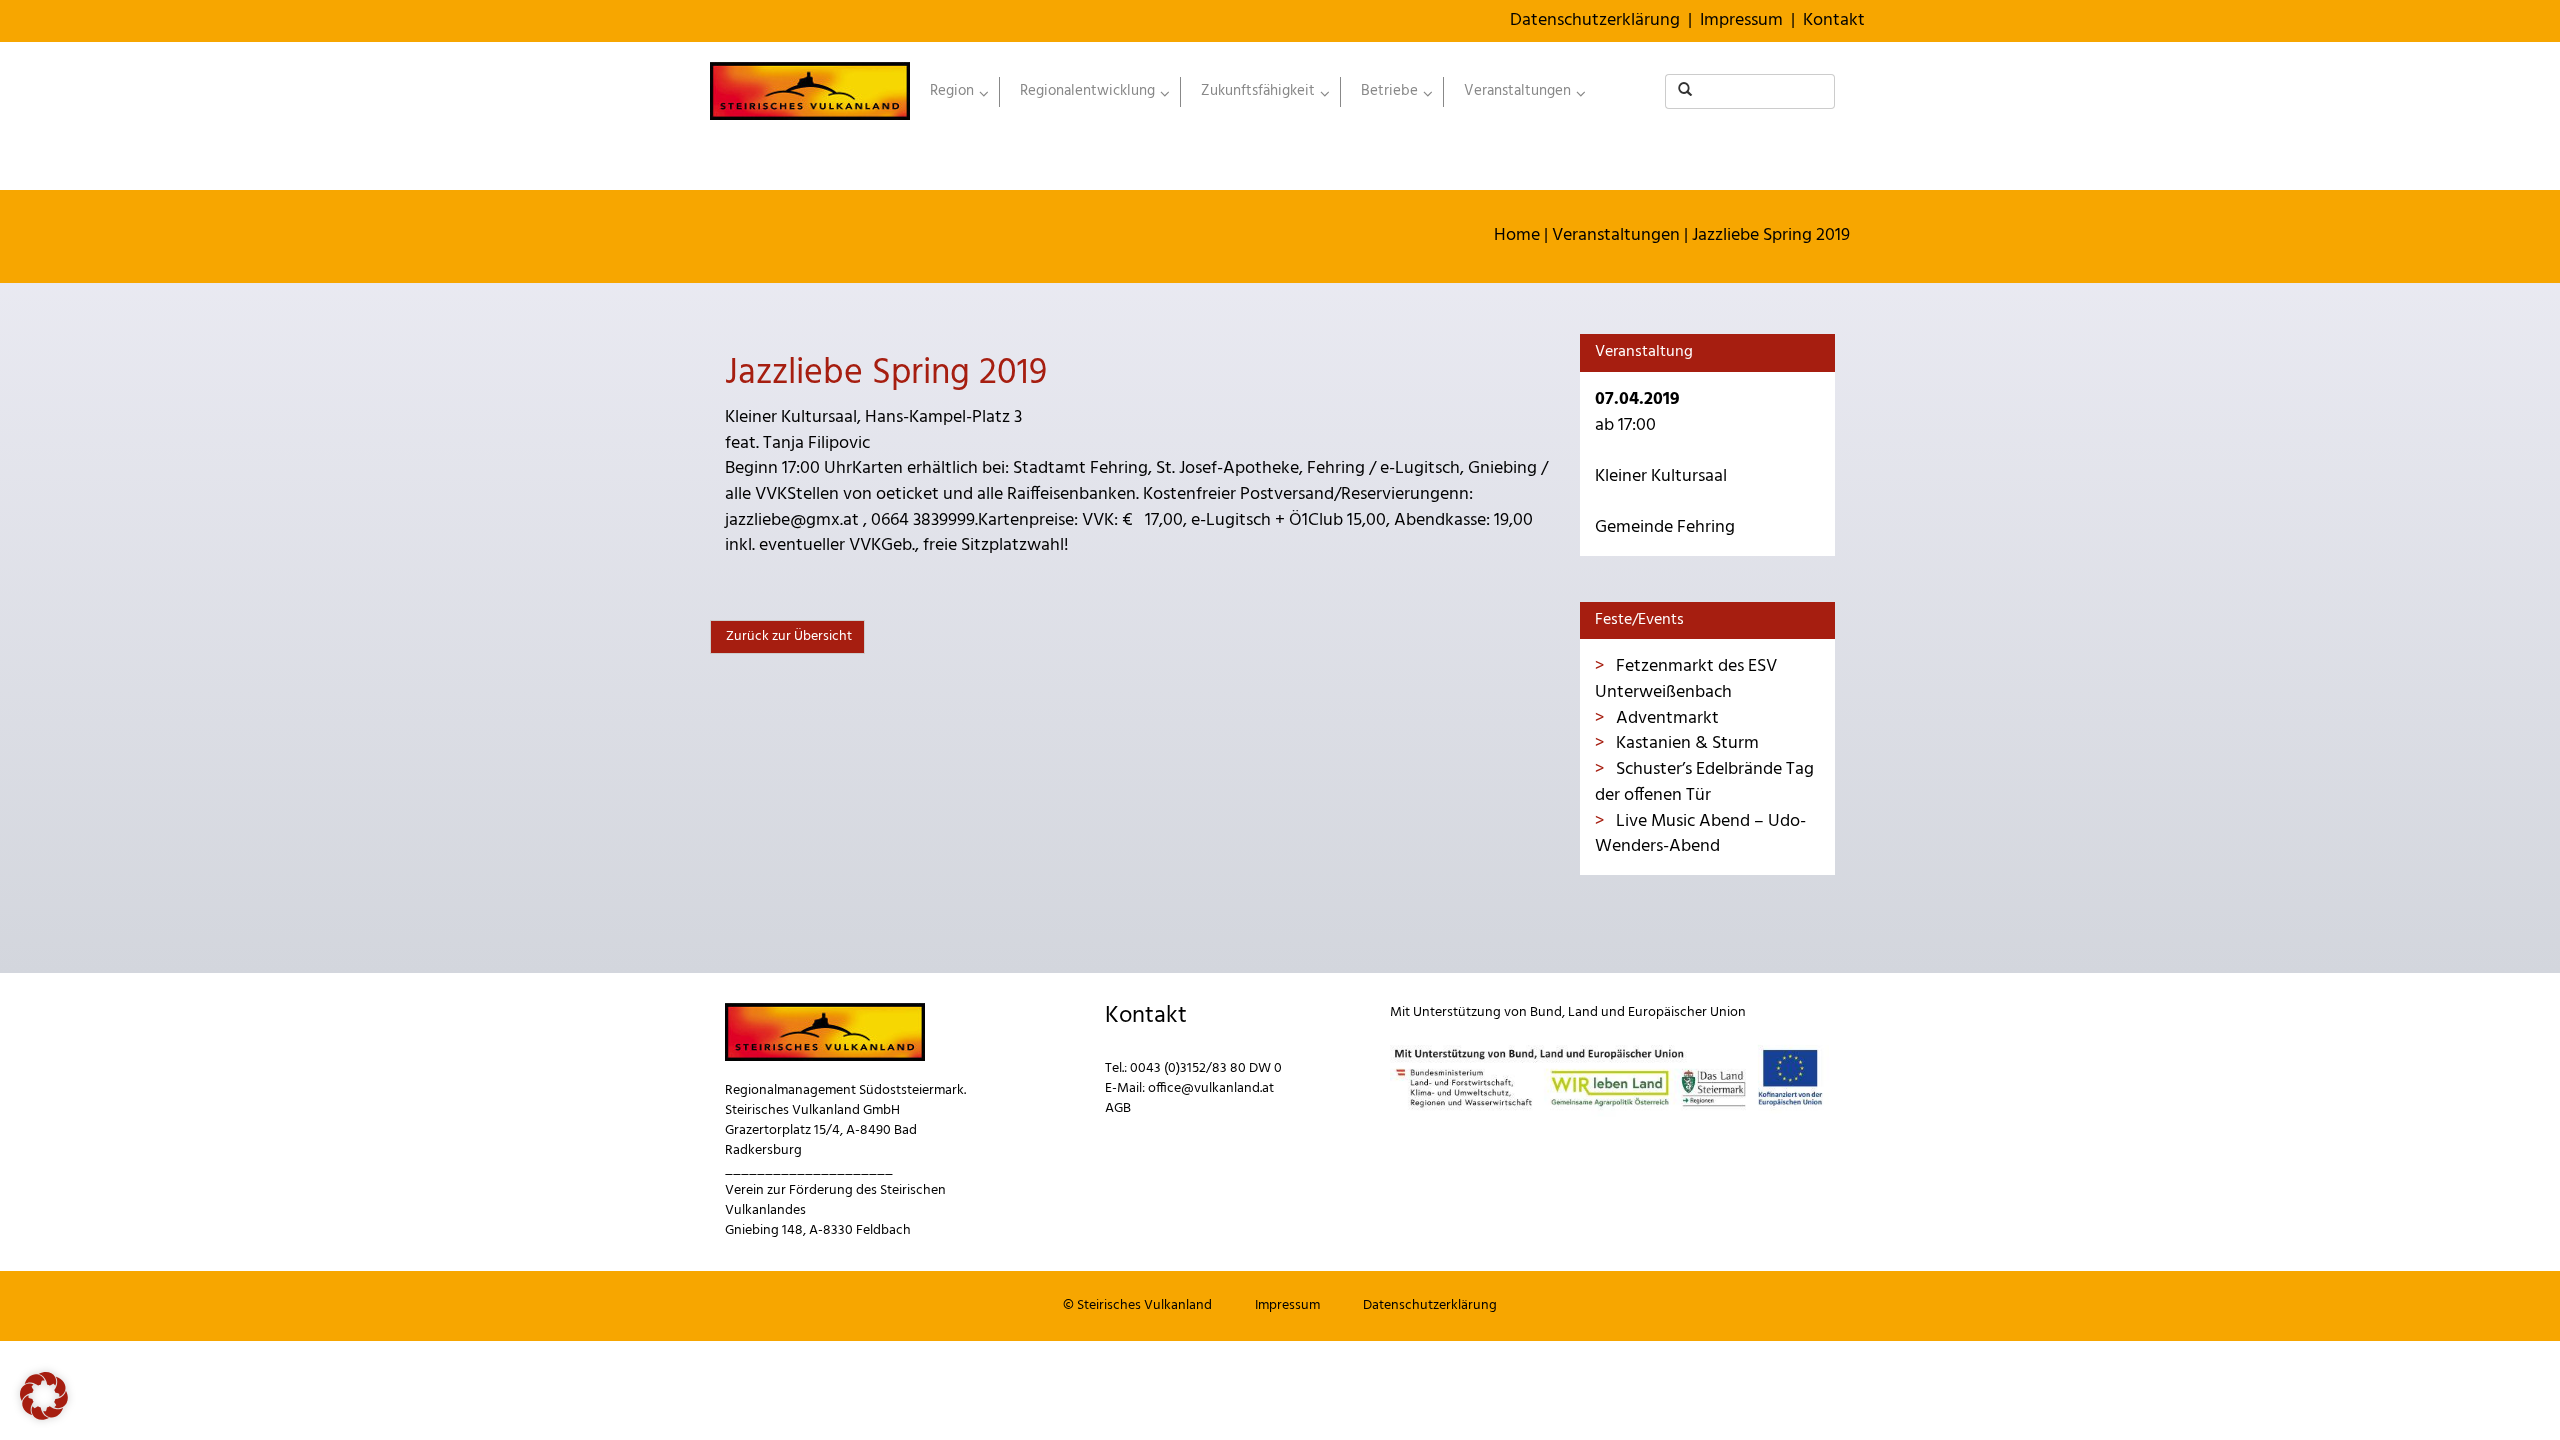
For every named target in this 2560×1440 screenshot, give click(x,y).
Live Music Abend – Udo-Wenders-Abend (1700, 834)
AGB (1118, 1108)
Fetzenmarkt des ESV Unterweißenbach (1686, 679)
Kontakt (1834, 20)
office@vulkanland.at (1211, 1088)
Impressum (1741, 20)
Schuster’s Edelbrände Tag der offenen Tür (1704, 782)
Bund (1546, 1012)
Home (1517, 235)
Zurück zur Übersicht (787, 636)
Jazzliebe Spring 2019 (1771, 235)
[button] (44, 1396)
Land (1583, 1012)
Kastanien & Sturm (1685, 743)
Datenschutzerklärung (1595, 20)
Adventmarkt (1665, 718)
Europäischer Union (1687, 1012)
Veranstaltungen (1616, 235)
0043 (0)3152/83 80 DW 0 (1206, 1068)
